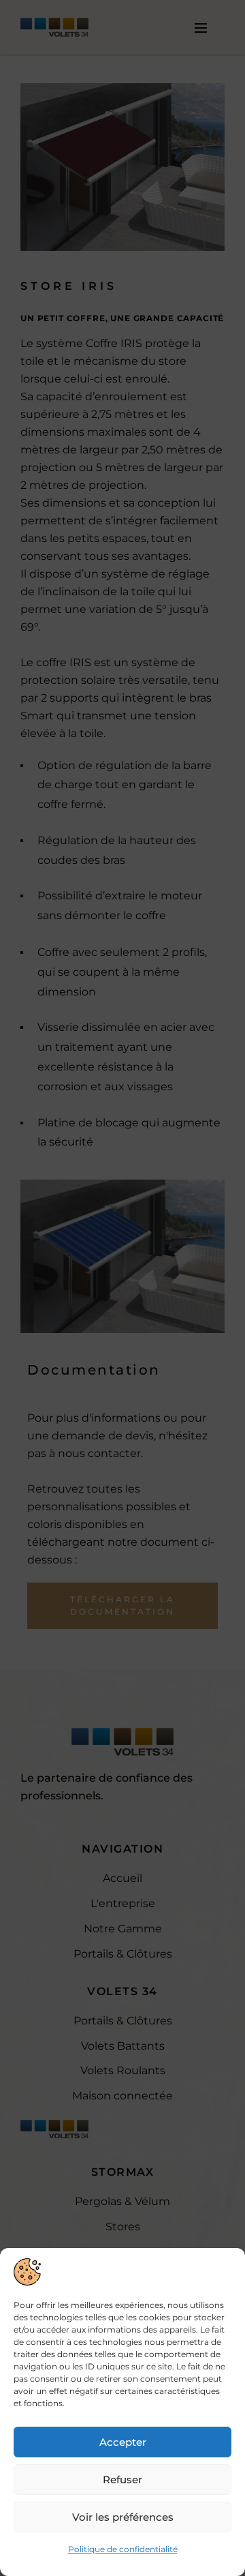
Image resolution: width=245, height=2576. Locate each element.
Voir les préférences (123, 2517)
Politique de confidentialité (123, 2549)
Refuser (122, 2480)
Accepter (123, 2442)
